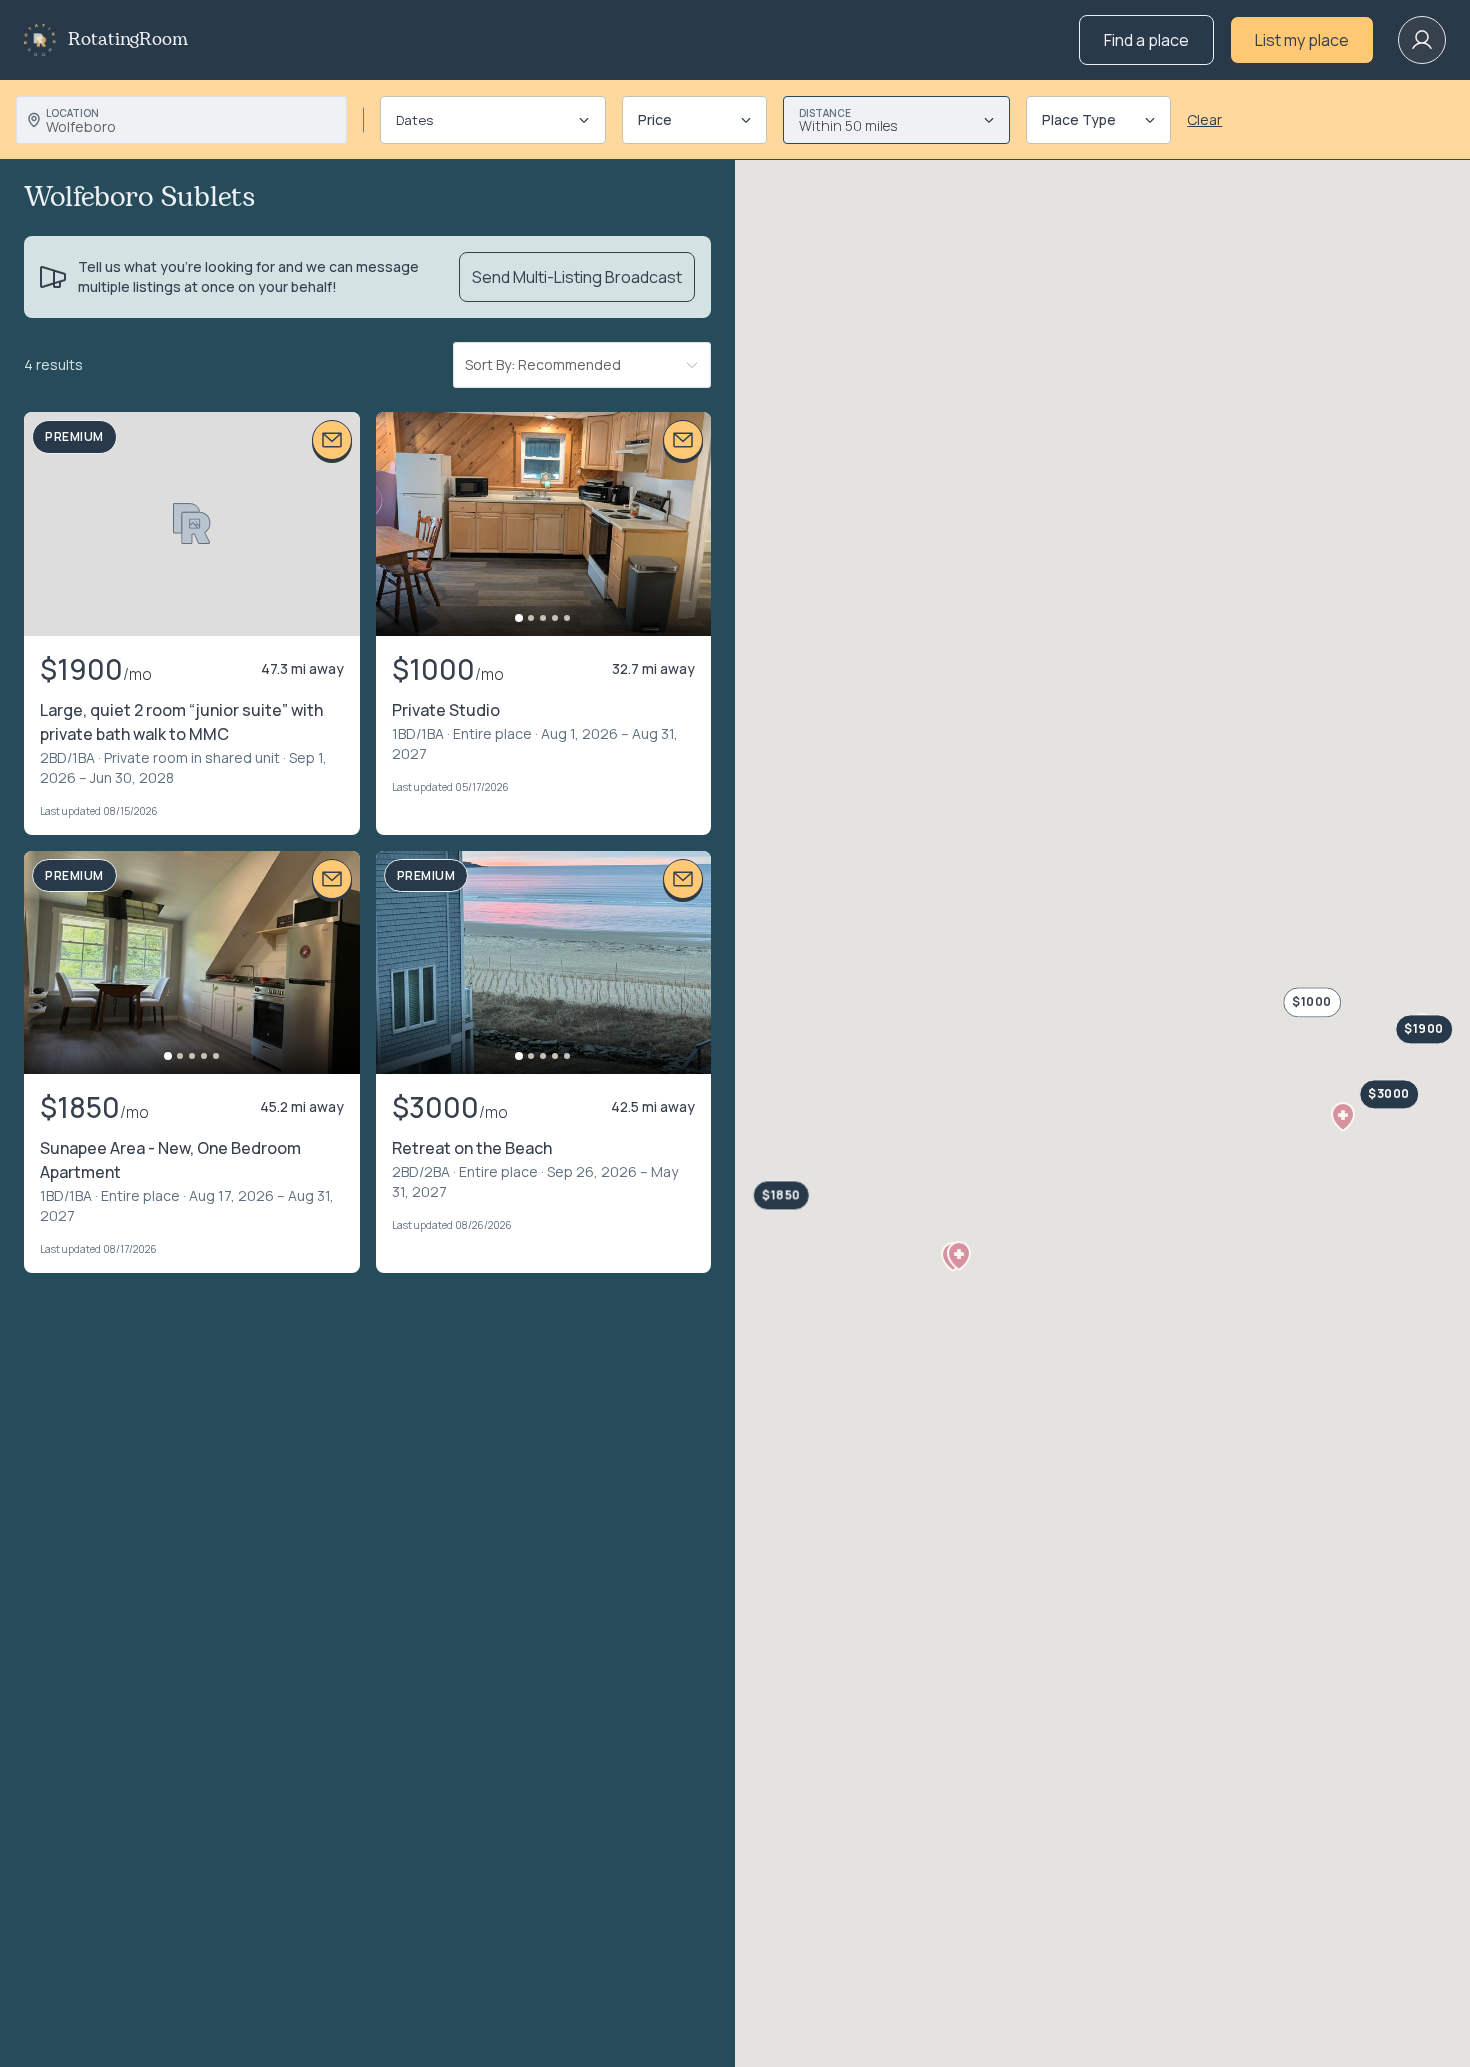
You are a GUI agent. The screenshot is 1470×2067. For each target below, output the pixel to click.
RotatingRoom (128, 40)
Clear (1204, 119)
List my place (1302, 40)
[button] (959, 1256)
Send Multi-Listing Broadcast (577, 277)
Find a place (1146, 40)
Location (72, 113)
